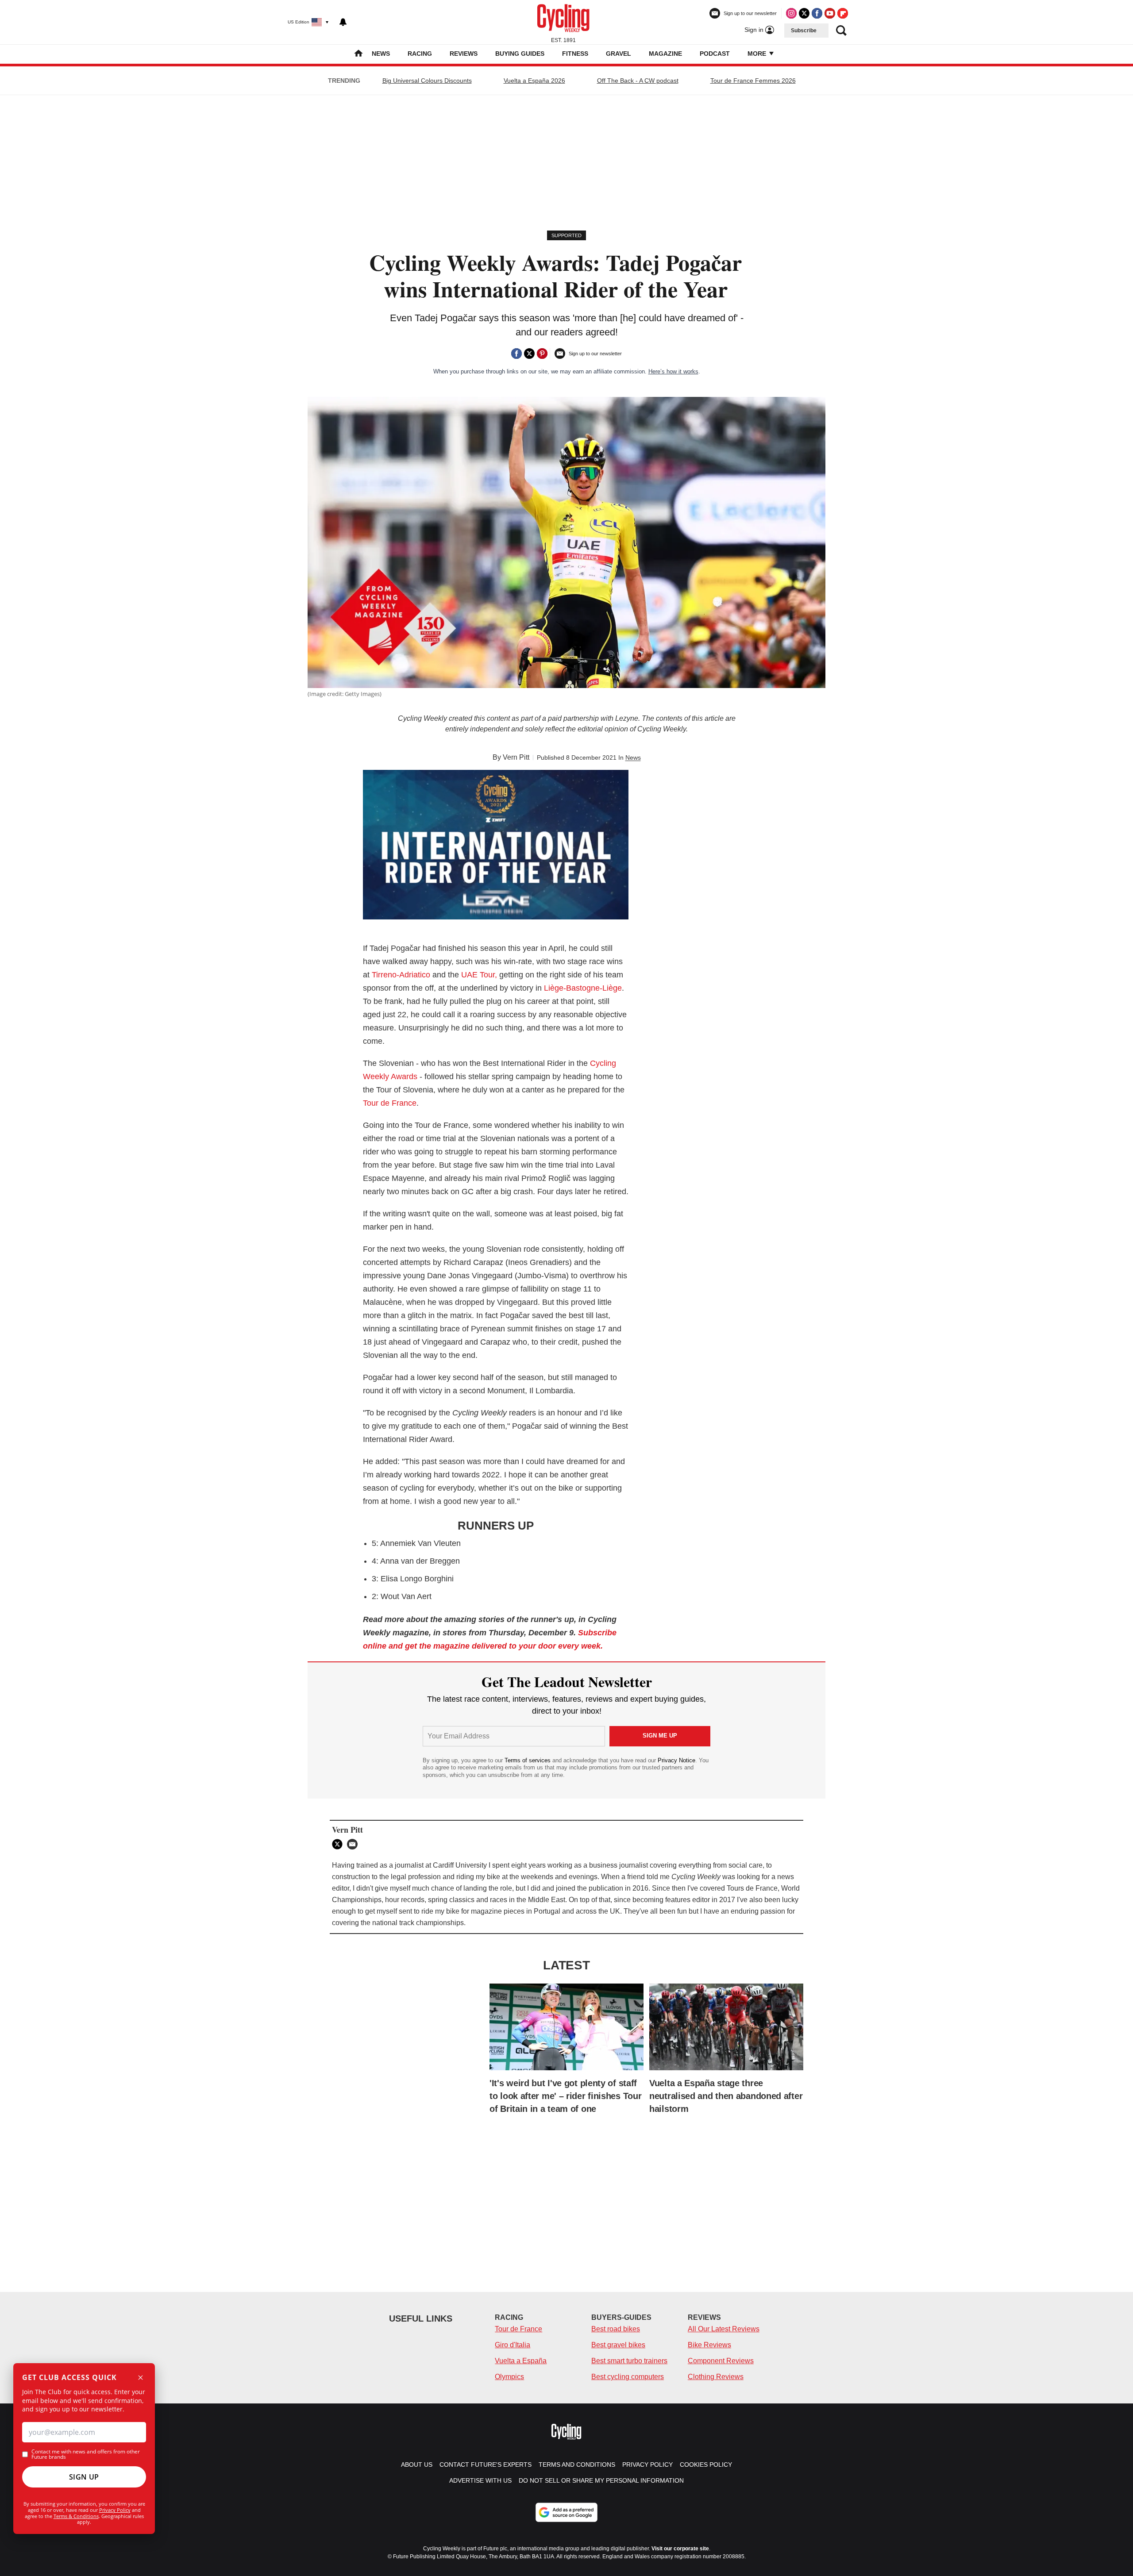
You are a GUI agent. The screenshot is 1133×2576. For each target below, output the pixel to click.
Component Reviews (721, 2361)
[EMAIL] (355, 1844)
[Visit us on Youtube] (830, 13)
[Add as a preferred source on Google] (566, 2512)
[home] (358, 54)
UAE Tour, (478, 975)
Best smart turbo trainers (629, 2361)
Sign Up (84, 2477)
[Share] (516, 354)
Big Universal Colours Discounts (427, 81)
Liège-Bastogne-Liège (582, 988)
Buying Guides (520, 54)
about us (417, 2465)
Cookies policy (706, 2465)
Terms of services (528, 1760)
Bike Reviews (709, 2345)
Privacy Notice (676, 1760)
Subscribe (804, 31)
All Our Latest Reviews (724, 2329)
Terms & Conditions (76, 2516)
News (381, 54)
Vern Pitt (516, 757)
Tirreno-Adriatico (402, 975)
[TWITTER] (339, 1844)
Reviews (464, 54)
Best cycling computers (628, 2377)
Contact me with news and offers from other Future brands (86, 2454)
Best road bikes (616, 2329)
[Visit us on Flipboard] (843, 13)
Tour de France (390, 1103)
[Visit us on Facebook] (817, 13)
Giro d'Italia (513, 2345)
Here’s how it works (673, 371)
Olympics (509, 2377)
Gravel (619, 54)
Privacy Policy (115, 2510)
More (758, 54)
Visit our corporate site (680, 2549)
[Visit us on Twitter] (804, 13)
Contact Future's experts (486, 2465)
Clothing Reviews (716, 2377)
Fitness (575, 54)
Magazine (665, 54)
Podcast (715, 54)
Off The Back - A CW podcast (638, 81)
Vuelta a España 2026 (534, 81)
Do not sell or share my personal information (601, 2480)
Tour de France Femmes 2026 (753, 81)
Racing (420, 54)
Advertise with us (480, 2480)
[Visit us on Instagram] (791, 13)
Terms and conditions (577, 2465)
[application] (496, 845)
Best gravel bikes (618, 2345)
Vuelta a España (521, 2361)
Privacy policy (647, 2465)
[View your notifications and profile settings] (343, 22)
